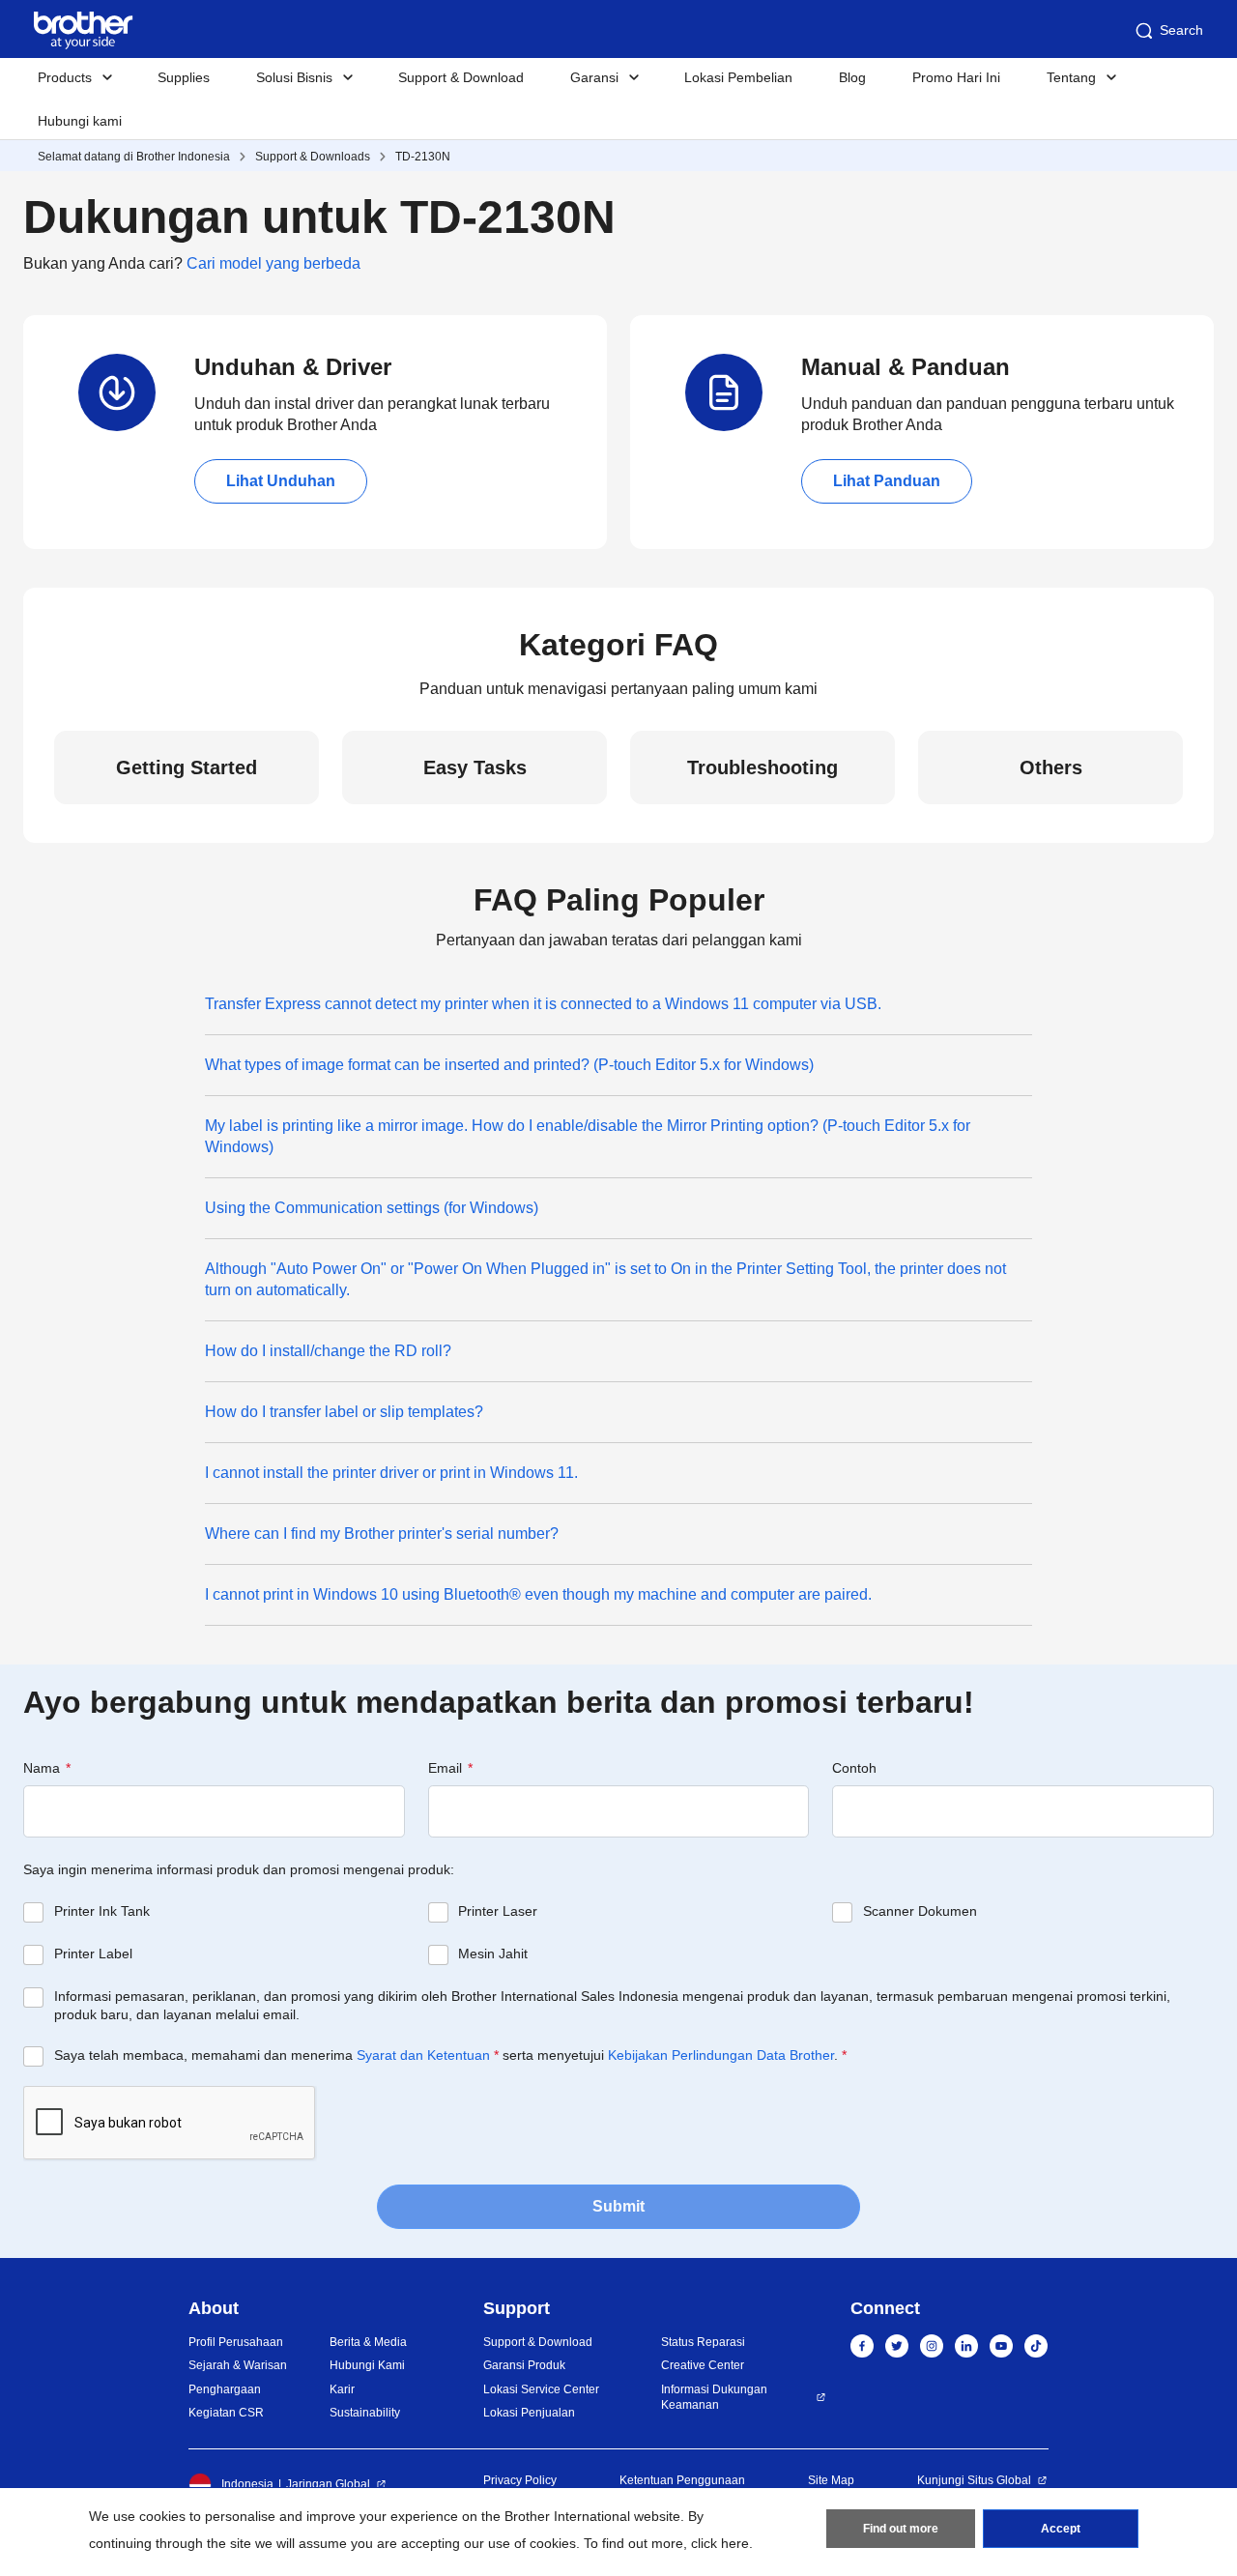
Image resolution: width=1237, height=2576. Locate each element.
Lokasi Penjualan (529, 2413)
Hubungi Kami (367, 2365)
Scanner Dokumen (920, 1911)
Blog (852, 77)
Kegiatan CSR (226, 2413)
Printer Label (93, 1954)
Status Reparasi (703, 2342)
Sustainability (365, 2413)
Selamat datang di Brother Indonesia (134, 157)
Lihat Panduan (887, 481)
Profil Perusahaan (236, 2342)
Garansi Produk (524, 2365)
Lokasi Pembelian (738, 77)
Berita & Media (368, 2342)
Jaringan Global (328, 2484)
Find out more (901, 2529)
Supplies (184, 77)
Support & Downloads (313, 157)
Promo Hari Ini (956, 77)
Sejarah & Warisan (238, 2365)
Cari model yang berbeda (273, 263)
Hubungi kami (80, 121)
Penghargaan (225, 2389)
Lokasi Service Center (541, 2389)
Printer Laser (498, 1911)
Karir (342, 2389)
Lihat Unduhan (281, 481)
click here (720, 2543)
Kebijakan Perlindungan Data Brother (721, 2055)
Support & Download (461, 77)
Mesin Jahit (493, 1954)
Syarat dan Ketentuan (423, 2055)
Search (1181, 30)
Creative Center (703, 2365)
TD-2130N (423, 157)
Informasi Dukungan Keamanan (714, 2398)
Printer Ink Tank (102, 1911)
